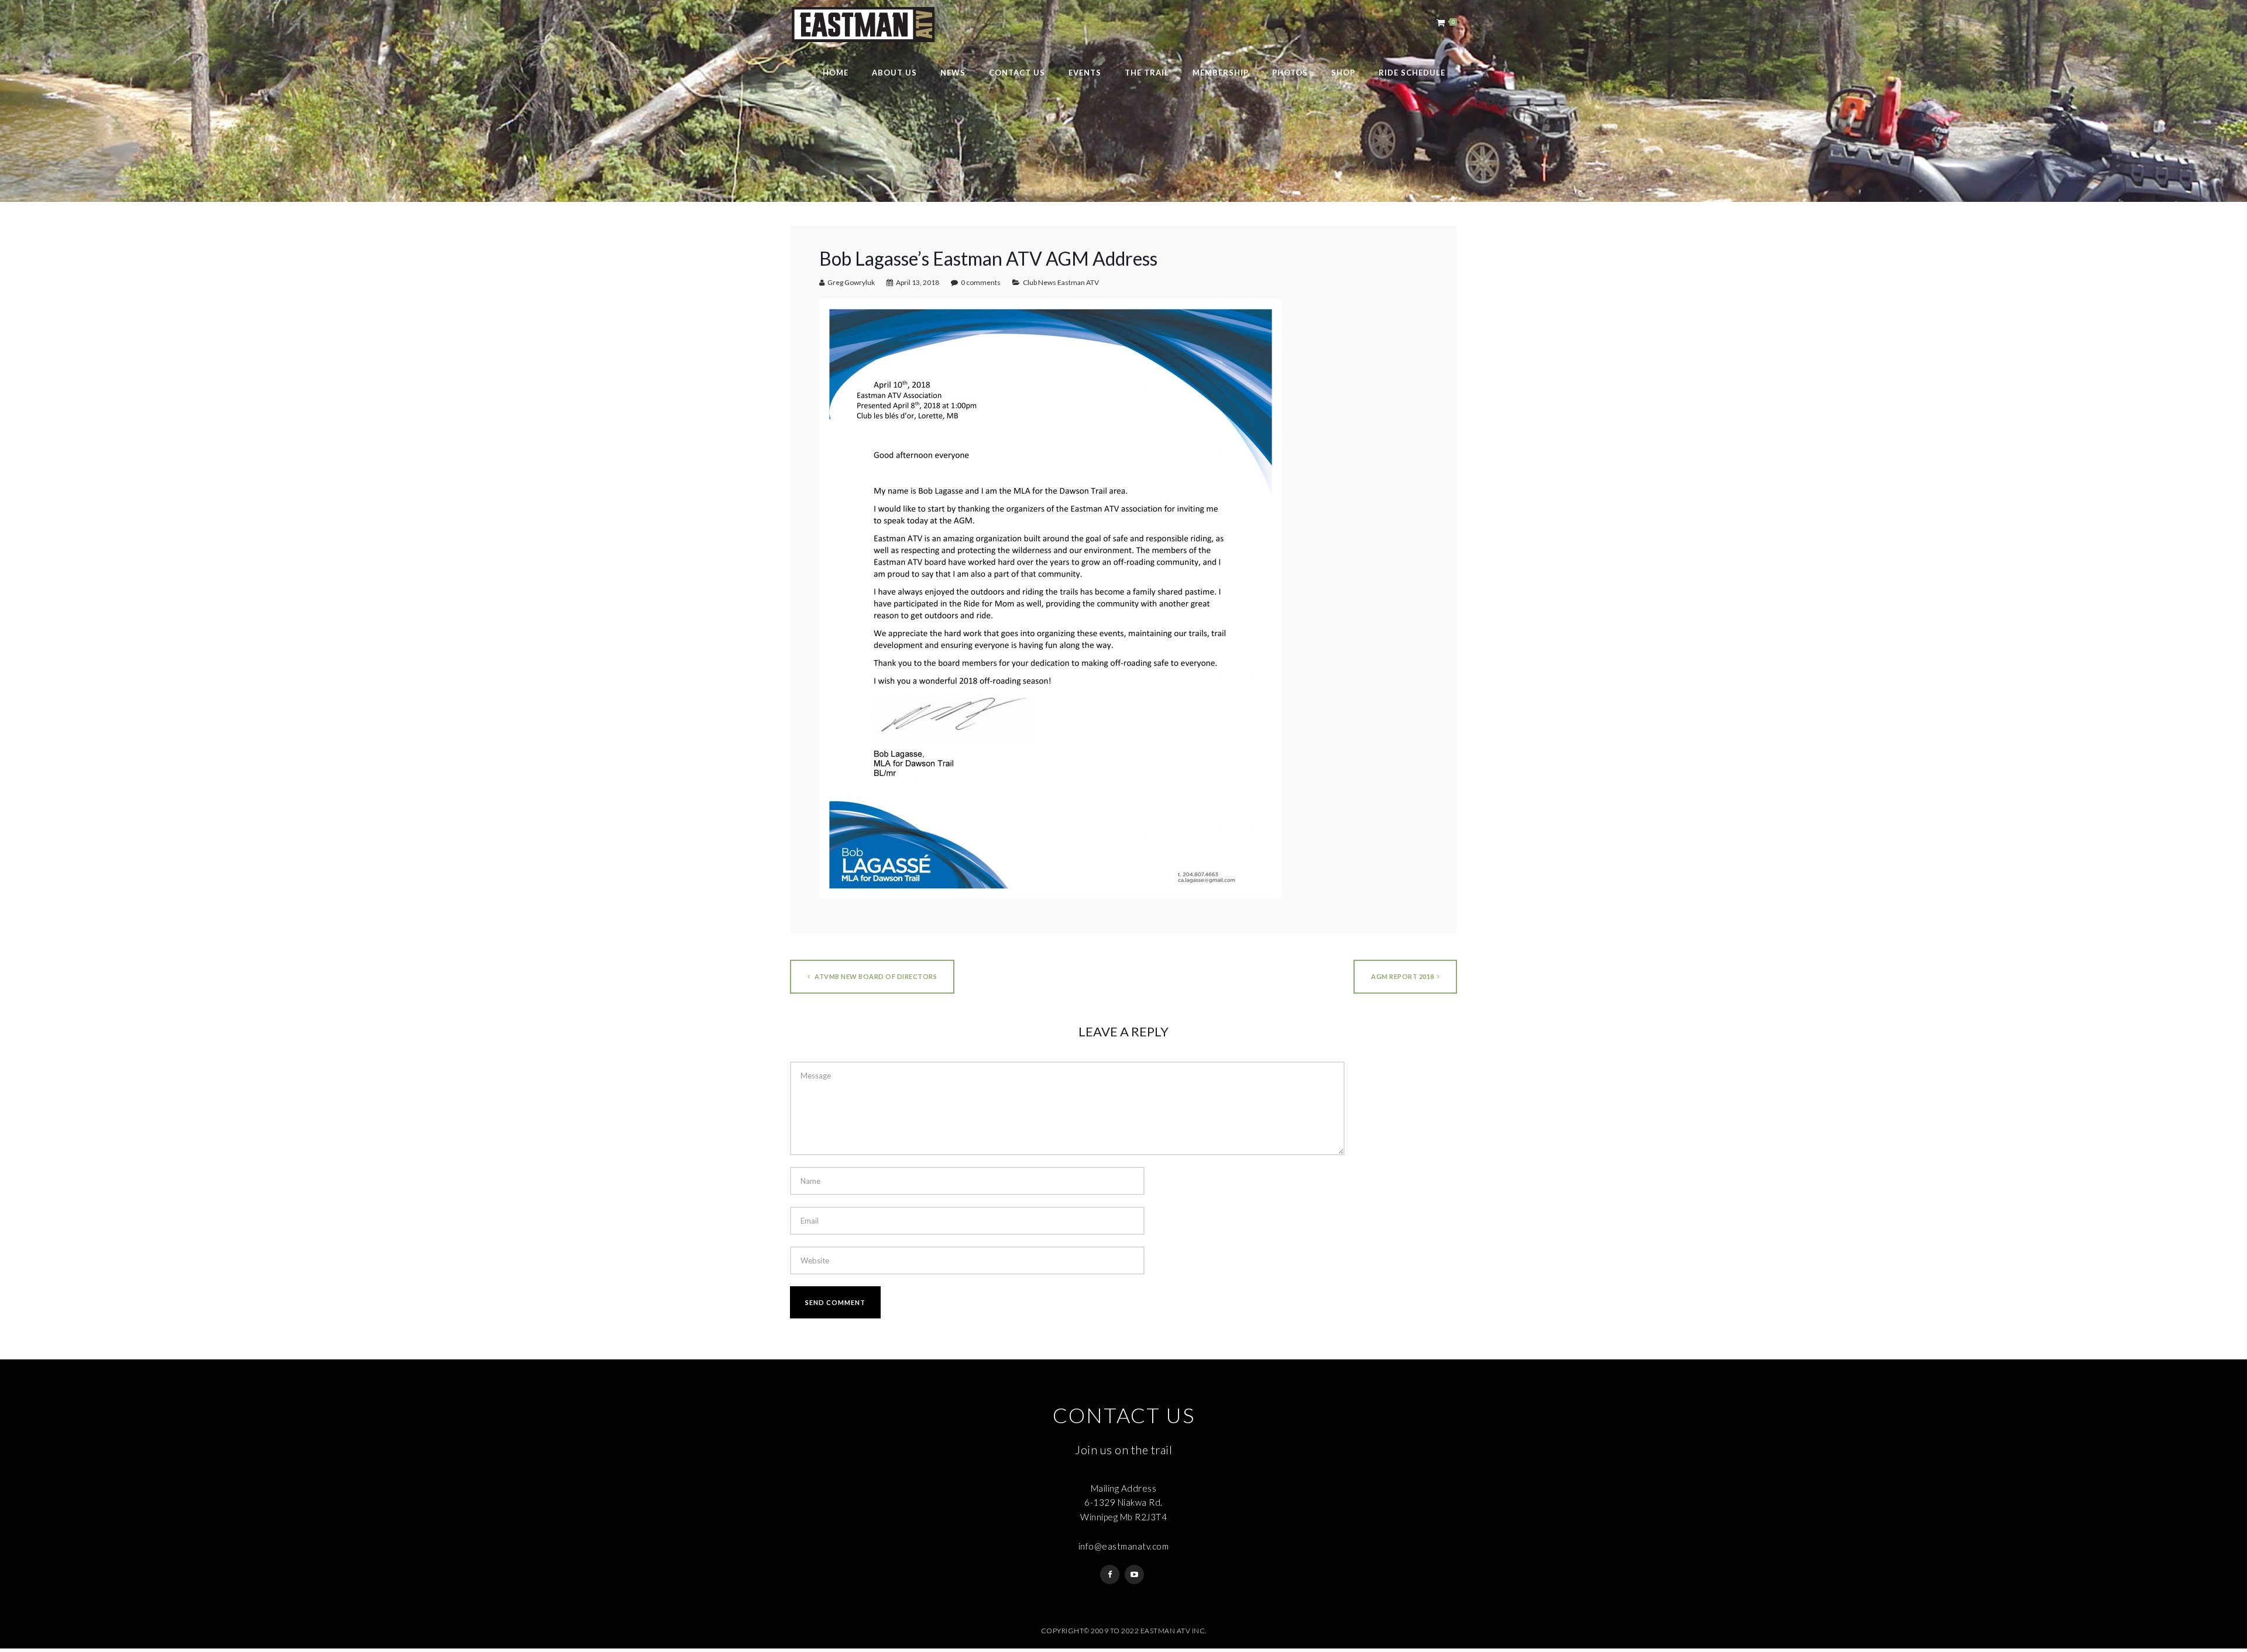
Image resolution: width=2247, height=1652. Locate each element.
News (953, 73)
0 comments (981, 282)
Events (1085, 73)
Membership (1221, 73)
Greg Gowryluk (851, 282)
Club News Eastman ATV (1061, 282)
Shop (1343, 73)
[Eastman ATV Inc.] (863, 25)
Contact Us (1017, 73)
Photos (1290, 73)
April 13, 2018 (918, 282)
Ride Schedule (1412, 73)
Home (836, 73)
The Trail (1147, 73)
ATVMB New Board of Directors (875, 976)
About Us (894, 73)
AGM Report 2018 (1403, 976)
